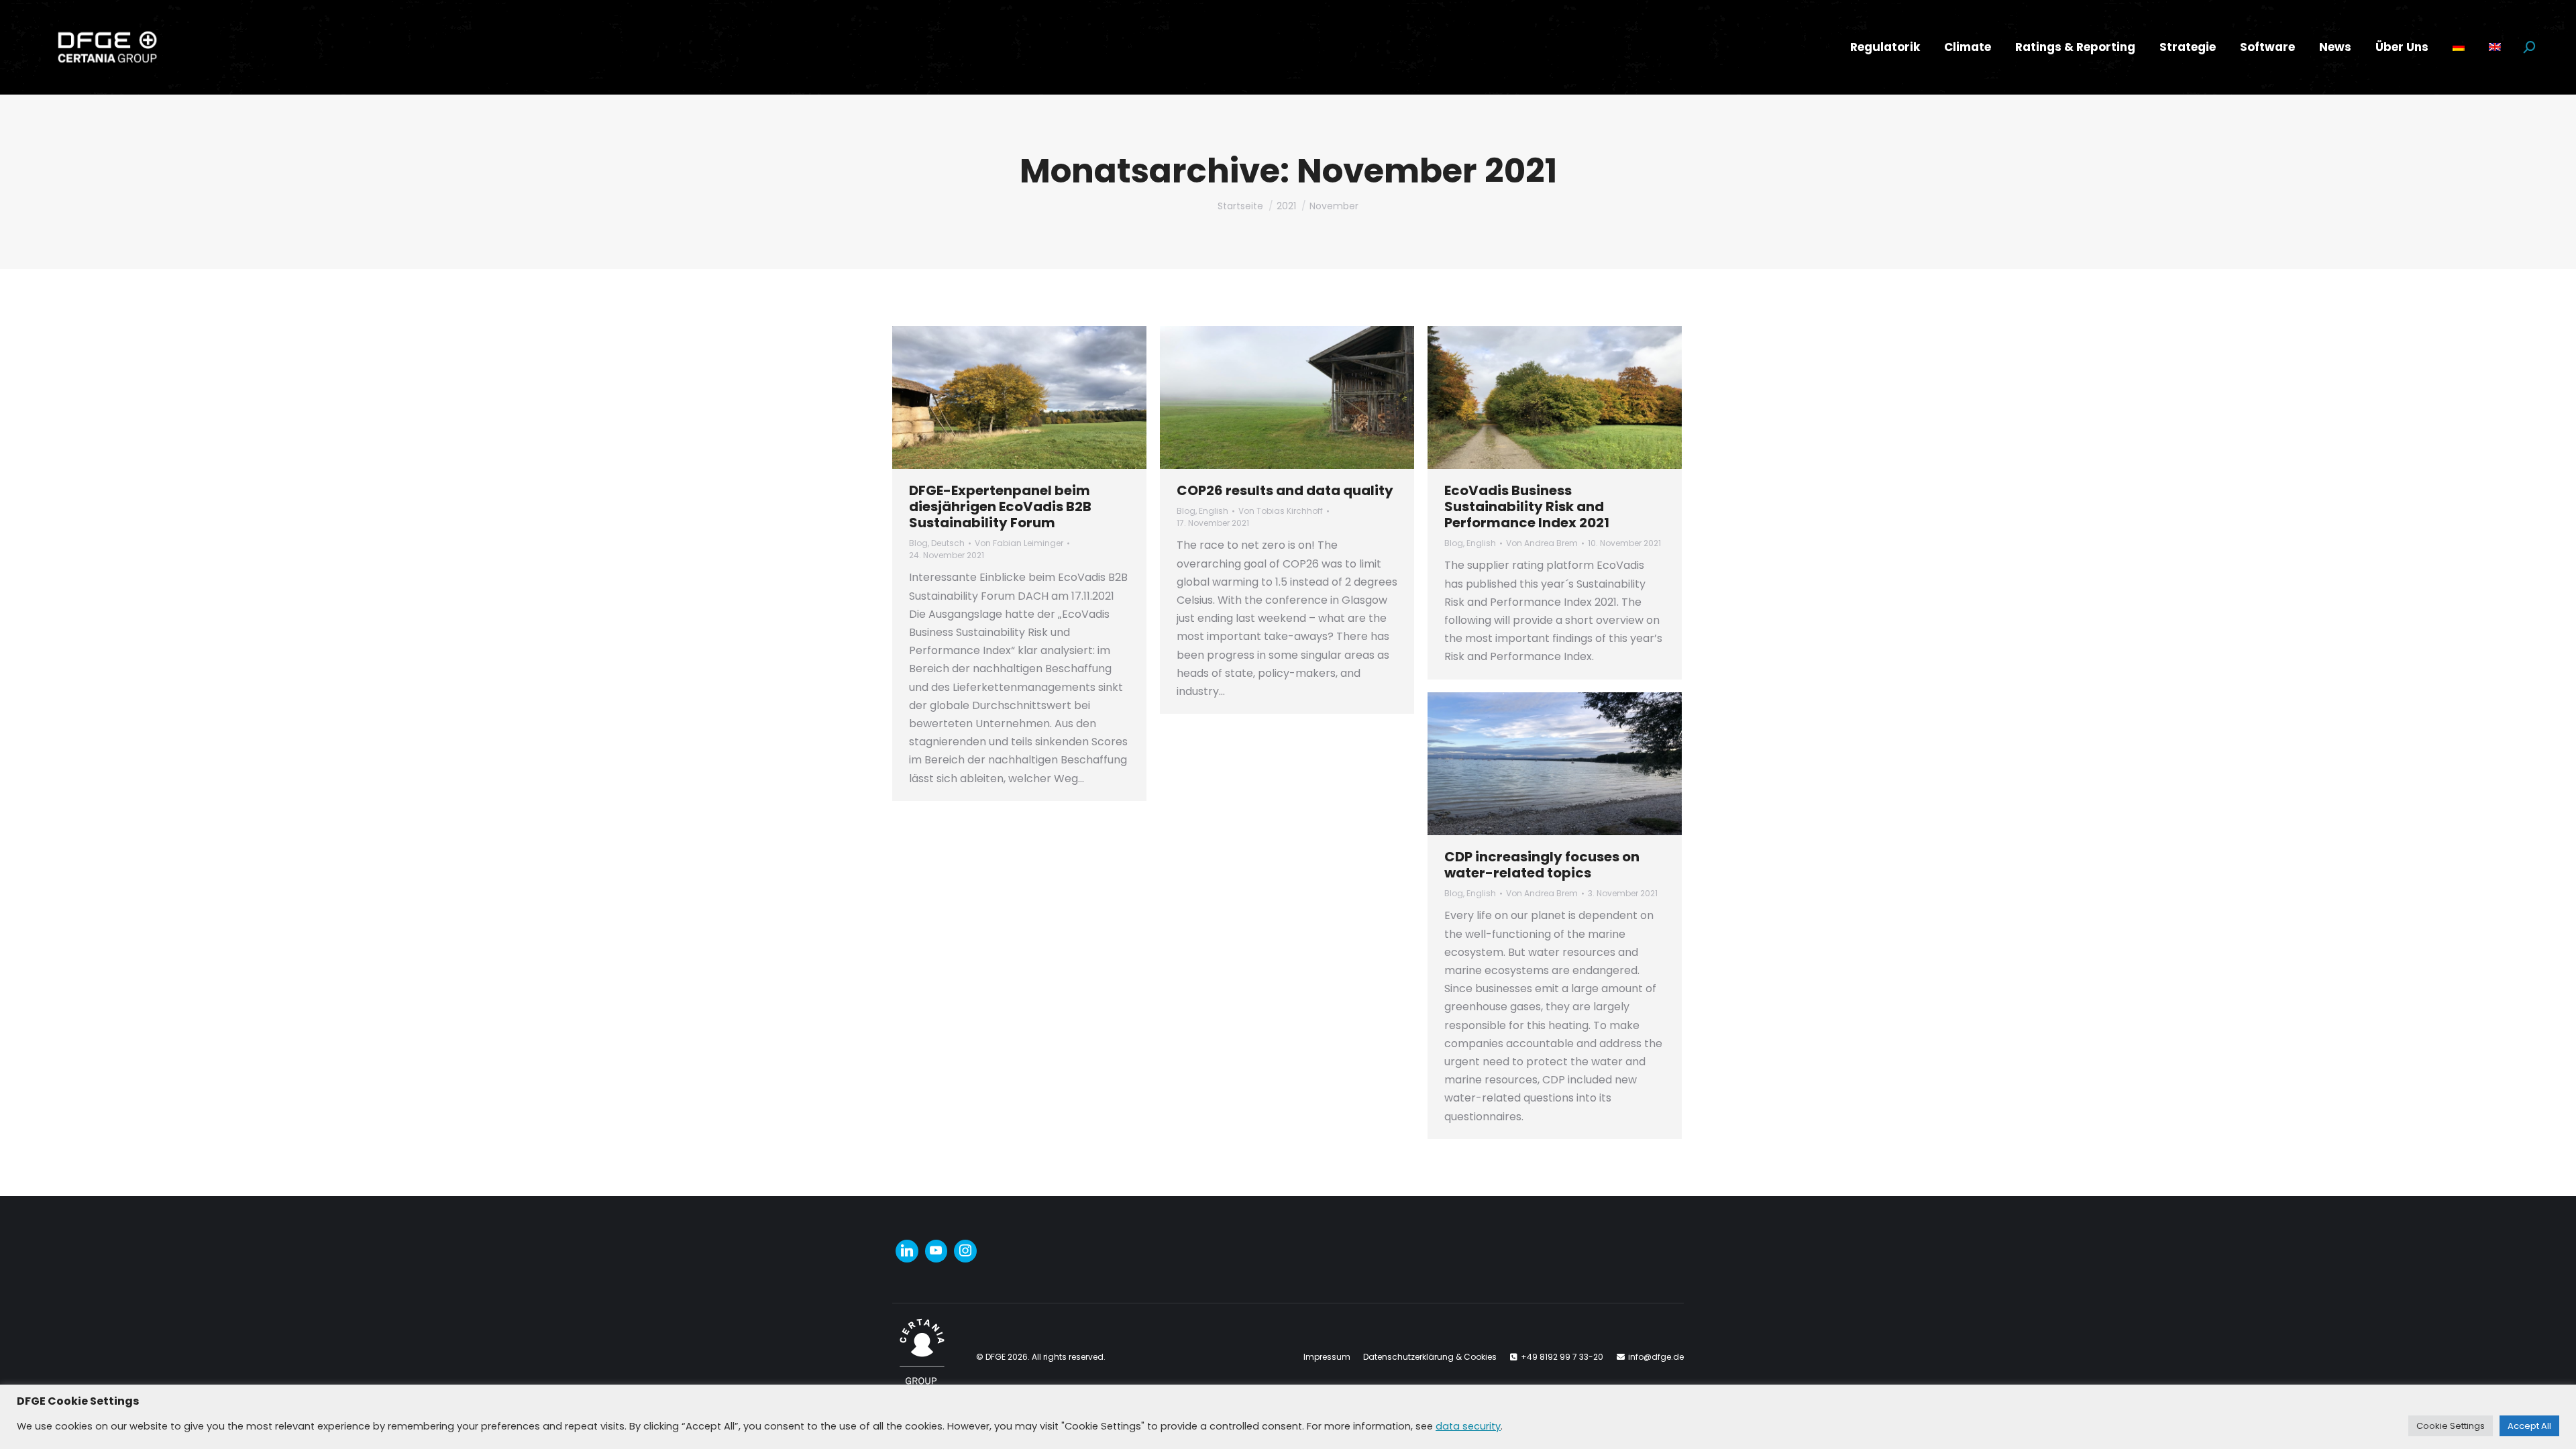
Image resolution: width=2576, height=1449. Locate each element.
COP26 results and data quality (1285, 490)
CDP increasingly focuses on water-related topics (1542, 865)
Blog (918, 543)
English (1214, 511)
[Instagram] (965, 1251)
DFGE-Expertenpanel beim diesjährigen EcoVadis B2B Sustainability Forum (1000, 506)
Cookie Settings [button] (2451, 1426)
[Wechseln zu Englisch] (2495, 47)
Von (1019, 543)
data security (1468, 1426)
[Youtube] (936, 1251)
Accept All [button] (2529, 1426)
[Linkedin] (907, 1251)
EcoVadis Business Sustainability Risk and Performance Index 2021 (1527, 506)
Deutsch (948, 543)
